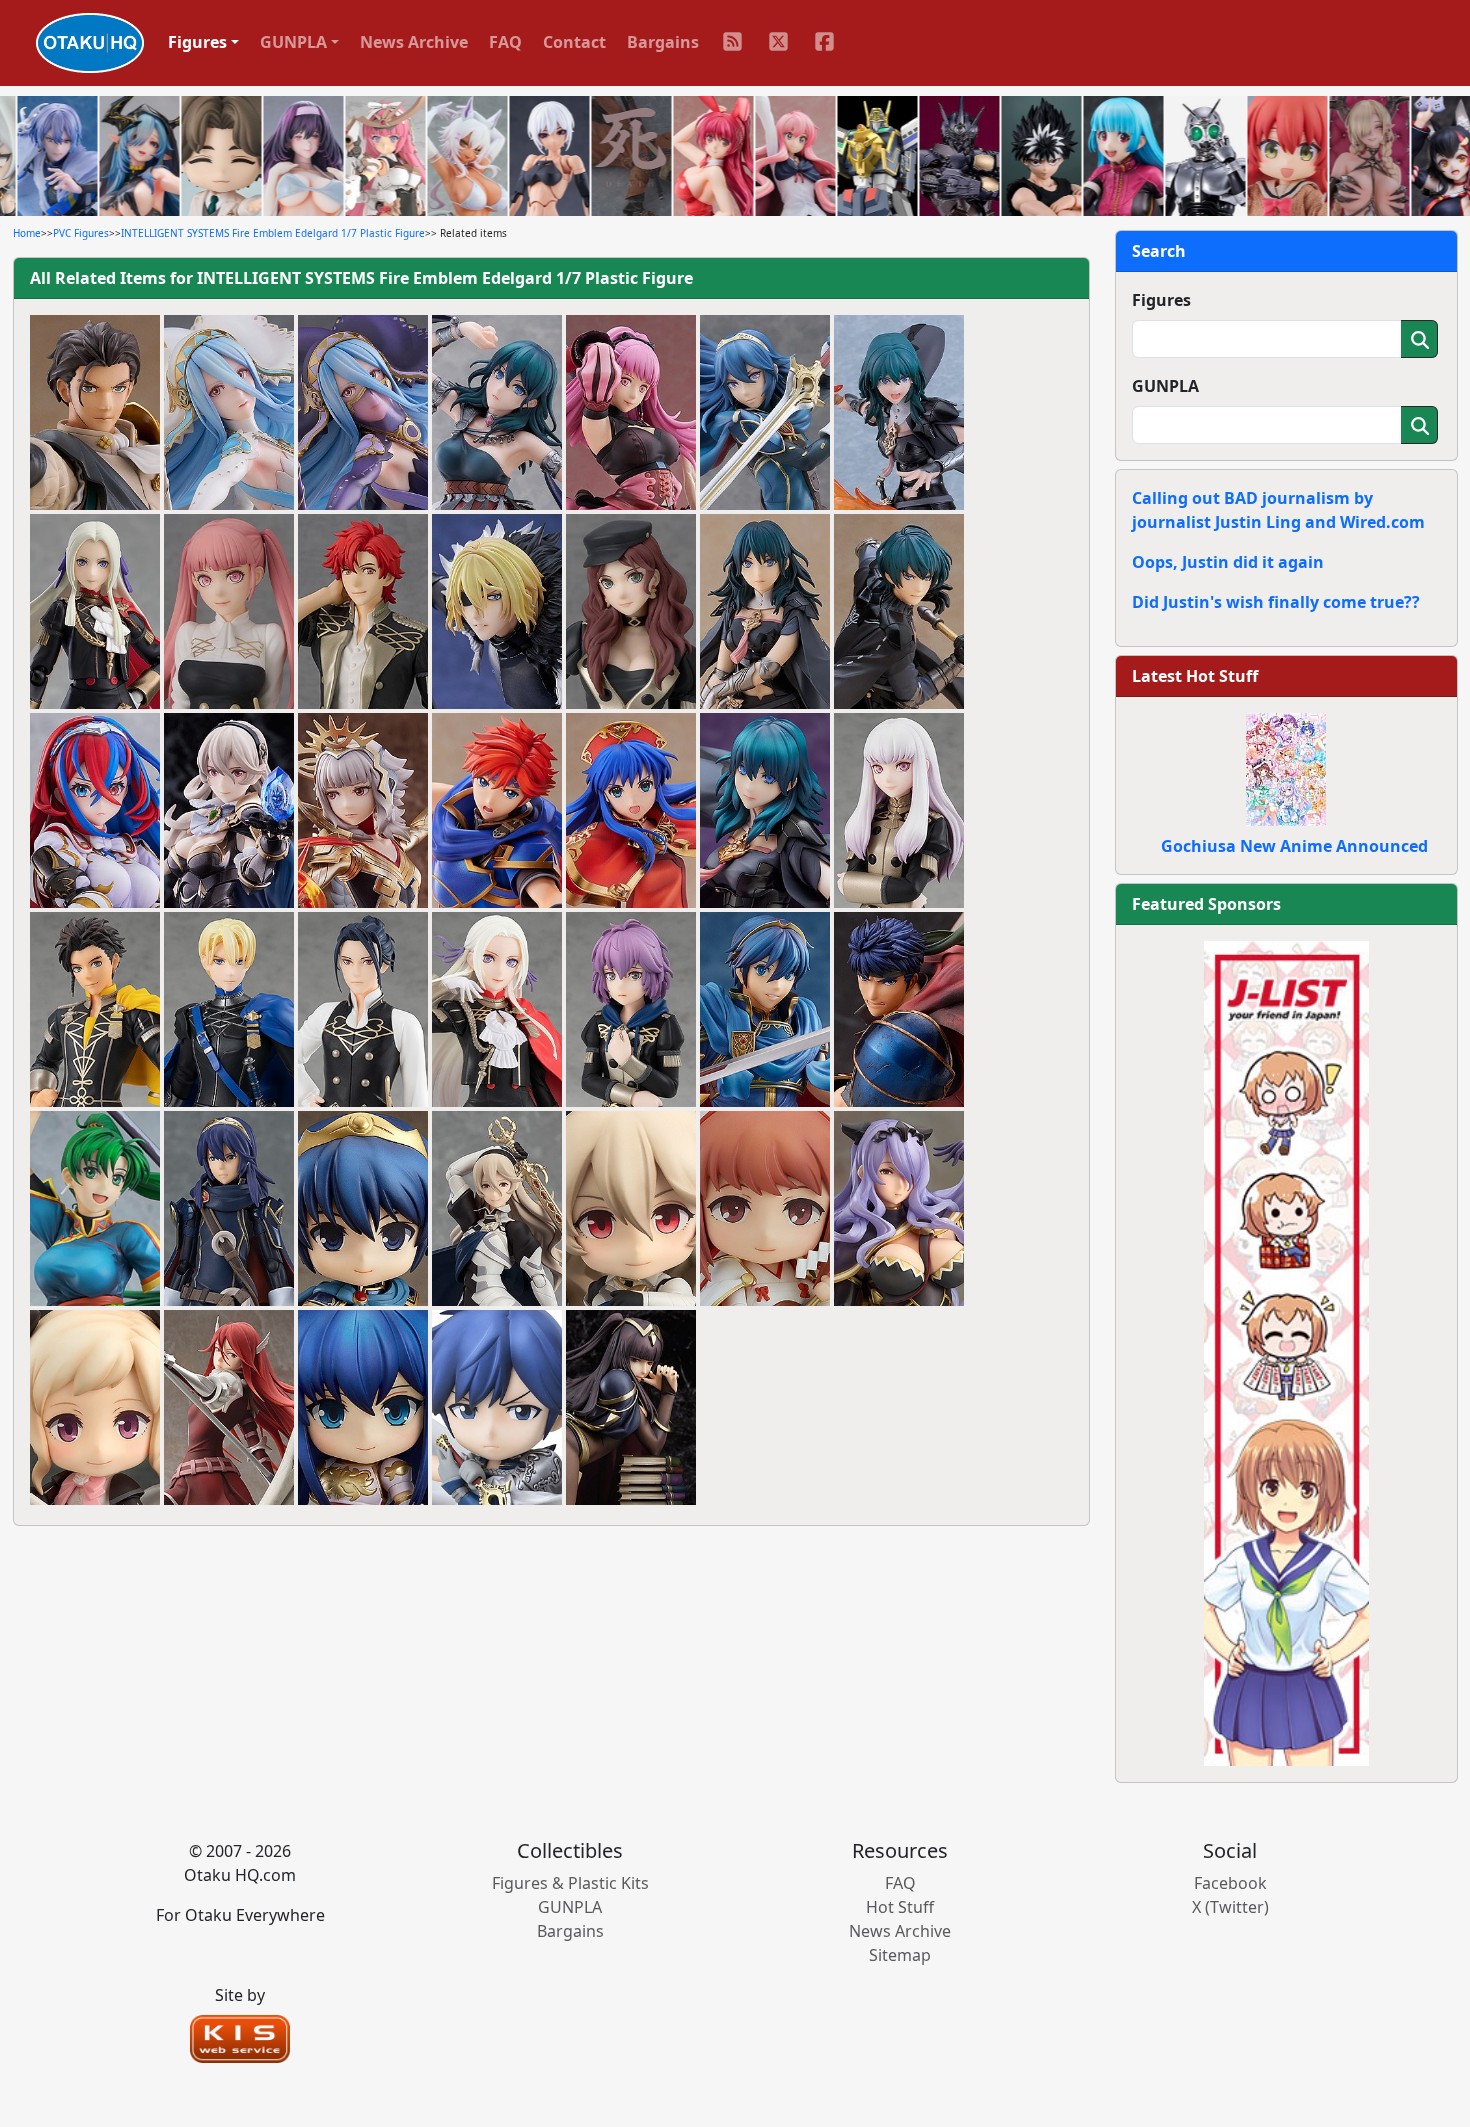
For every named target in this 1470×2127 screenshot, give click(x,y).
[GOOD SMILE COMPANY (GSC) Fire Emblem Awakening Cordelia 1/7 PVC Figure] (229, 1408)
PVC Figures (81, 233)
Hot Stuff (900, 1907)
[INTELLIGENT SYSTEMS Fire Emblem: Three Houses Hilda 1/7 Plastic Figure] (631, 413)
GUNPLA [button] (293, 42)
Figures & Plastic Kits (570, 1883)
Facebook (1230, 1883)
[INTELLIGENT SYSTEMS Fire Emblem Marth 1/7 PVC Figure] (765, 1010)
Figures (1161, 300)
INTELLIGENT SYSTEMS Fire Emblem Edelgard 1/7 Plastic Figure (273, 233)
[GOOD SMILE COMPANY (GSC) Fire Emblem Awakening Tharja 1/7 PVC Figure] (631, 1408)
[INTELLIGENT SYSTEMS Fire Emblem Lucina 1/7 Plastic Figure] (765, 413)
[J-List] (1286, 1352)
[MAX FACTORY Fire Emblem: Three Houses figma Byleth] (899, 413)
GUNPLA (1165, 386)
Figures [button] (197, 42)
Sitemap (900, 1955)
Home (27, 233)
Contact (574, 42)
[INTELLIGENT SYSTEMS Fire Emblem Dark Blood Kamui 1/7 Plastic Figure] (229, 811)
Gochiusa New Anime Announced (1294, 846)
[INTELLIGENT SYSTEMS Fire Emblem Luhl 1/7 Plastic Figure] (95, 811)
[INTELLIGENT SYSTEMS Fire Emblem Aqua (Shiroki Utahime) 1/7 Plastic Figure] (229, 413)
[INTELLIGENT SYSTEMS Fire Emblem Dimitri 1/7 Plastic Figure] (497, 612)
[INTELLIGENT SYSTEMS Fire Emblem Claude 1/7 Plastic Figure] (95, 413)
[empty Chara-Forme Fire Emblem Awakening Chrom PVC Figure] (497, 1408)
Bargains (663, 42)
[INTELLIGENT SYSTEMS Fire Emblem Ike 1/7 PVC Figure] (899, 1010)
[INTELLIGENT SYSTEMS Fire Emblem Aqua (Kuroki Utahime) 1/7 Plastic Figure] (363, 413)
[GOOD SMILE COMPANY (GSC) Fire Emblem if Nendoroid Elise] (95, 1408)
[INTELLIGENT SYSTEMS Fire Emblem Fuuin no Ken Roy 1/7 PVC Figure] (497, 811)
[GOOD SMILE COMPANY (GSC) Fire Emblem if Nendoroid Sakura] (765, 1209)
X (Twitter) (1230, 1907)
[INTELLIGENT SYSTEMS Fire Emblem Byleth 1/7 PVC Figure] (765, 811)
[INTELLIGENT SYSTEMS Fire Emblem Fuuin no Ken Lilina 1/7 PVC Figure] (631, 811)
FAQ (505, 42)
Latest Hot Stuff (1195, 676)
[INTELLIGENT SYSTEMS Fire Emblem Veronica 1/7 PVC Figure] (363, 811)
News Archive (414, 42)
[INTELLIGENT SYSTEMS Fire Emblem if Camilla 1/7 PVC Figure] (899, 1209)
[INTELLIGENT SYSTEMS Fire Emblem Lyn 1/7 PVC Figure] (95, 1209)
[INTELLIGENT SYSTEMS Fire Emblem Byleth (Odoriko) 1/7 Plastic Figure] (497, 413)
